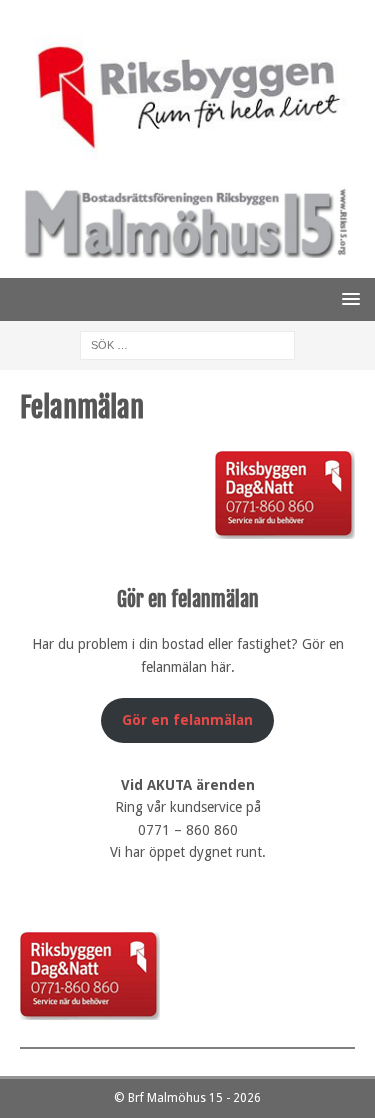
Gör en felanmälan (187, 720)
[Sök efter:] (187, 344)
